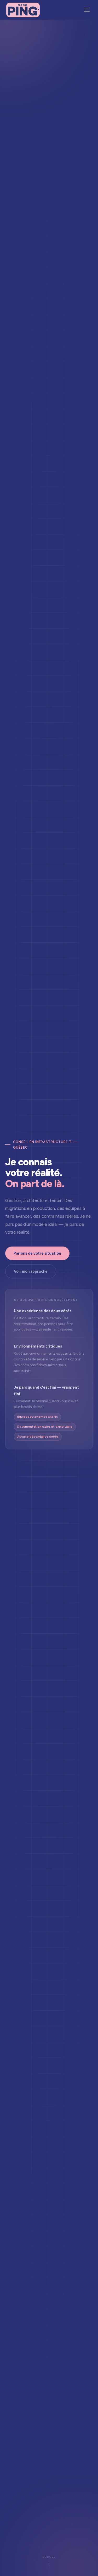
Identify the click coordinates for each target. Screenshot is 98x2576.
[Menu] (87, 10)
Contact (16, 60)
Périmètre (18, 44)
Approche (18, 29)
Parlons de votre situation (37, 1253)
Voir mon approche (31, 1271)
